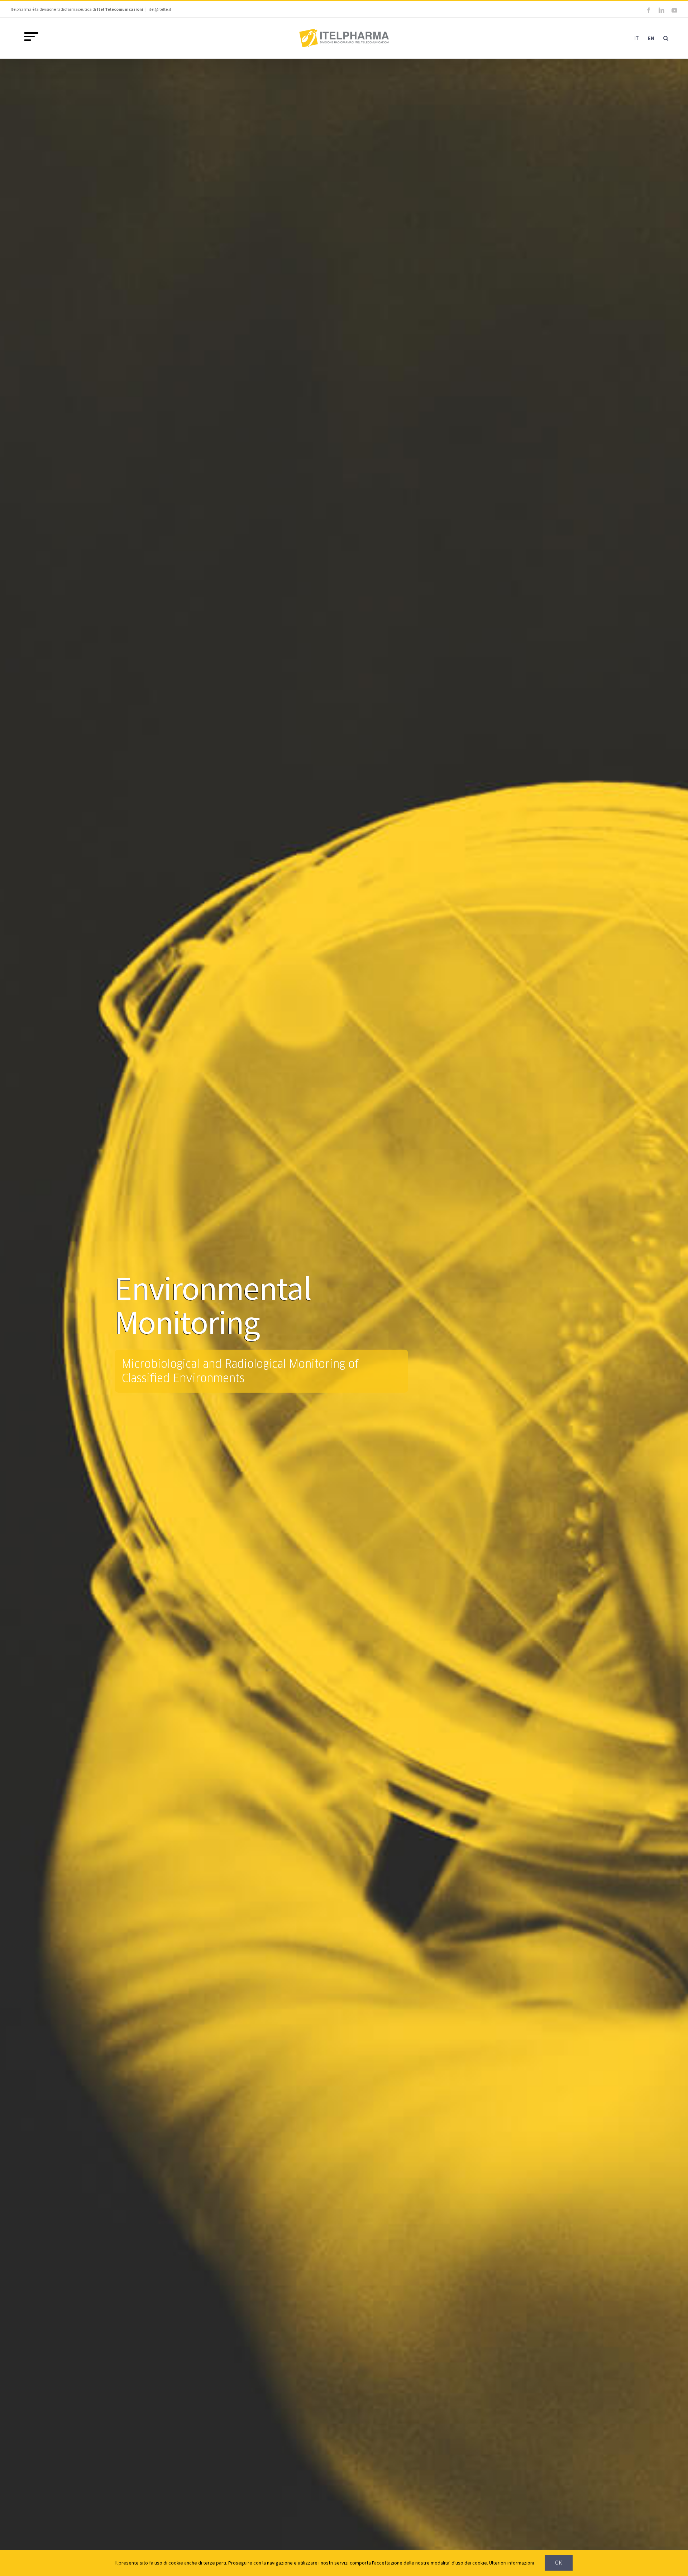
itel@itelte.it (160, 9)
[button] (666, 38)
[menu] (31, 37)
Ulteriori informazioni (512, 2563)
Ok (559, 2563)
